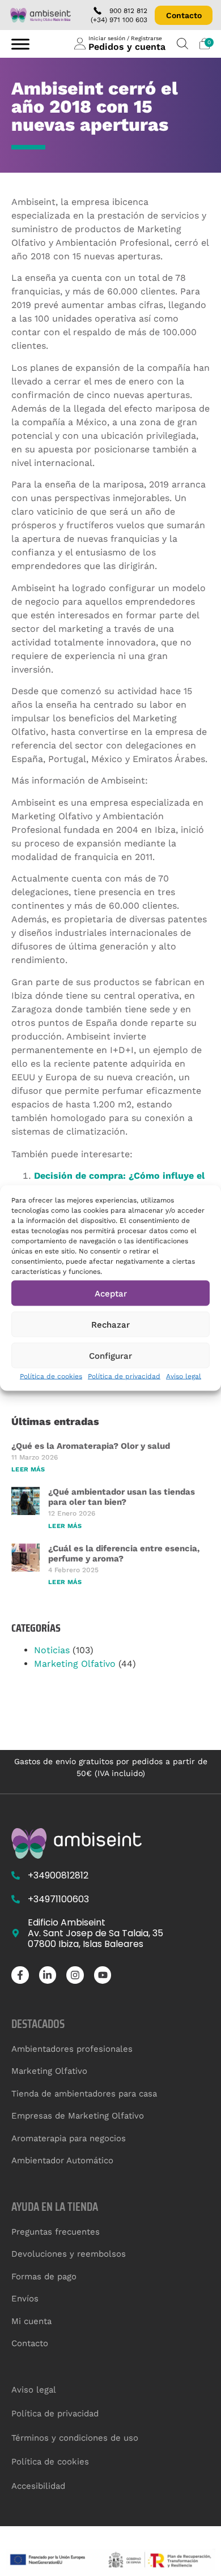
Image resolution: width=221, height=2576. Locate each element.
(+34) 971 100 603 (119, 20)
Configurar (110, 1355)
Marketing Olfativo (75, 1664)
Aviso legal (184, 1376)
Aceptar (111, 1293)
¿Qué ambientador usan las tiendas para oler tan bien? (122, 1497)
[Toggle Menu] (20, 44)
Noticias (52, 1650)
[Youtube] (103, 1975)
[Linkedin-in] (48, 1975)
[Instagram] (75, 1975)
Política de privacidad (124, 1376)
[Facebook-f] (20, 1975)
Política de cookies (51, 1376)
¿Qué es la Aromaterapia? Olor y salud (91, 1446)
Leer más (28, 1469)
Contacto (184, 15)
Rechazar (110, 1324)
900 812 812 (128, 11)
